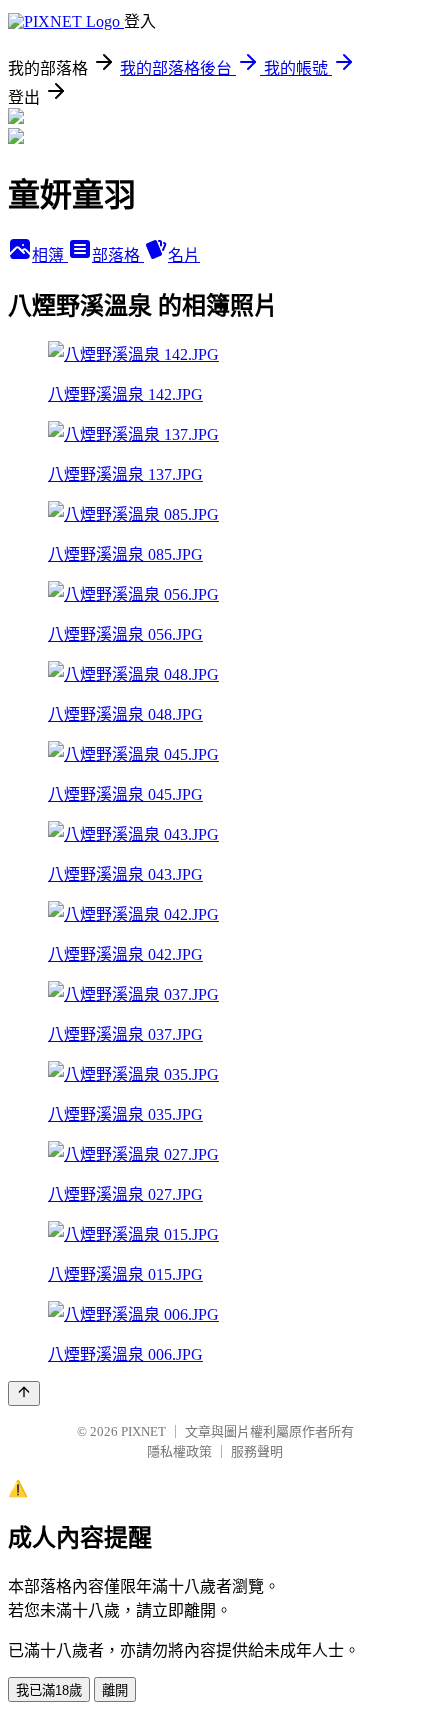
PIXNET (143, 1431)
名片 (184, 255)
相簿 (50, 255)
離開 (115, 1690)
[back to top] (24, 1393)
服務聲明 (257, 1451)
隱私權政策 (179, 1451)
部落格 (118, 255)
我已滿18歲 (49, 1690)
